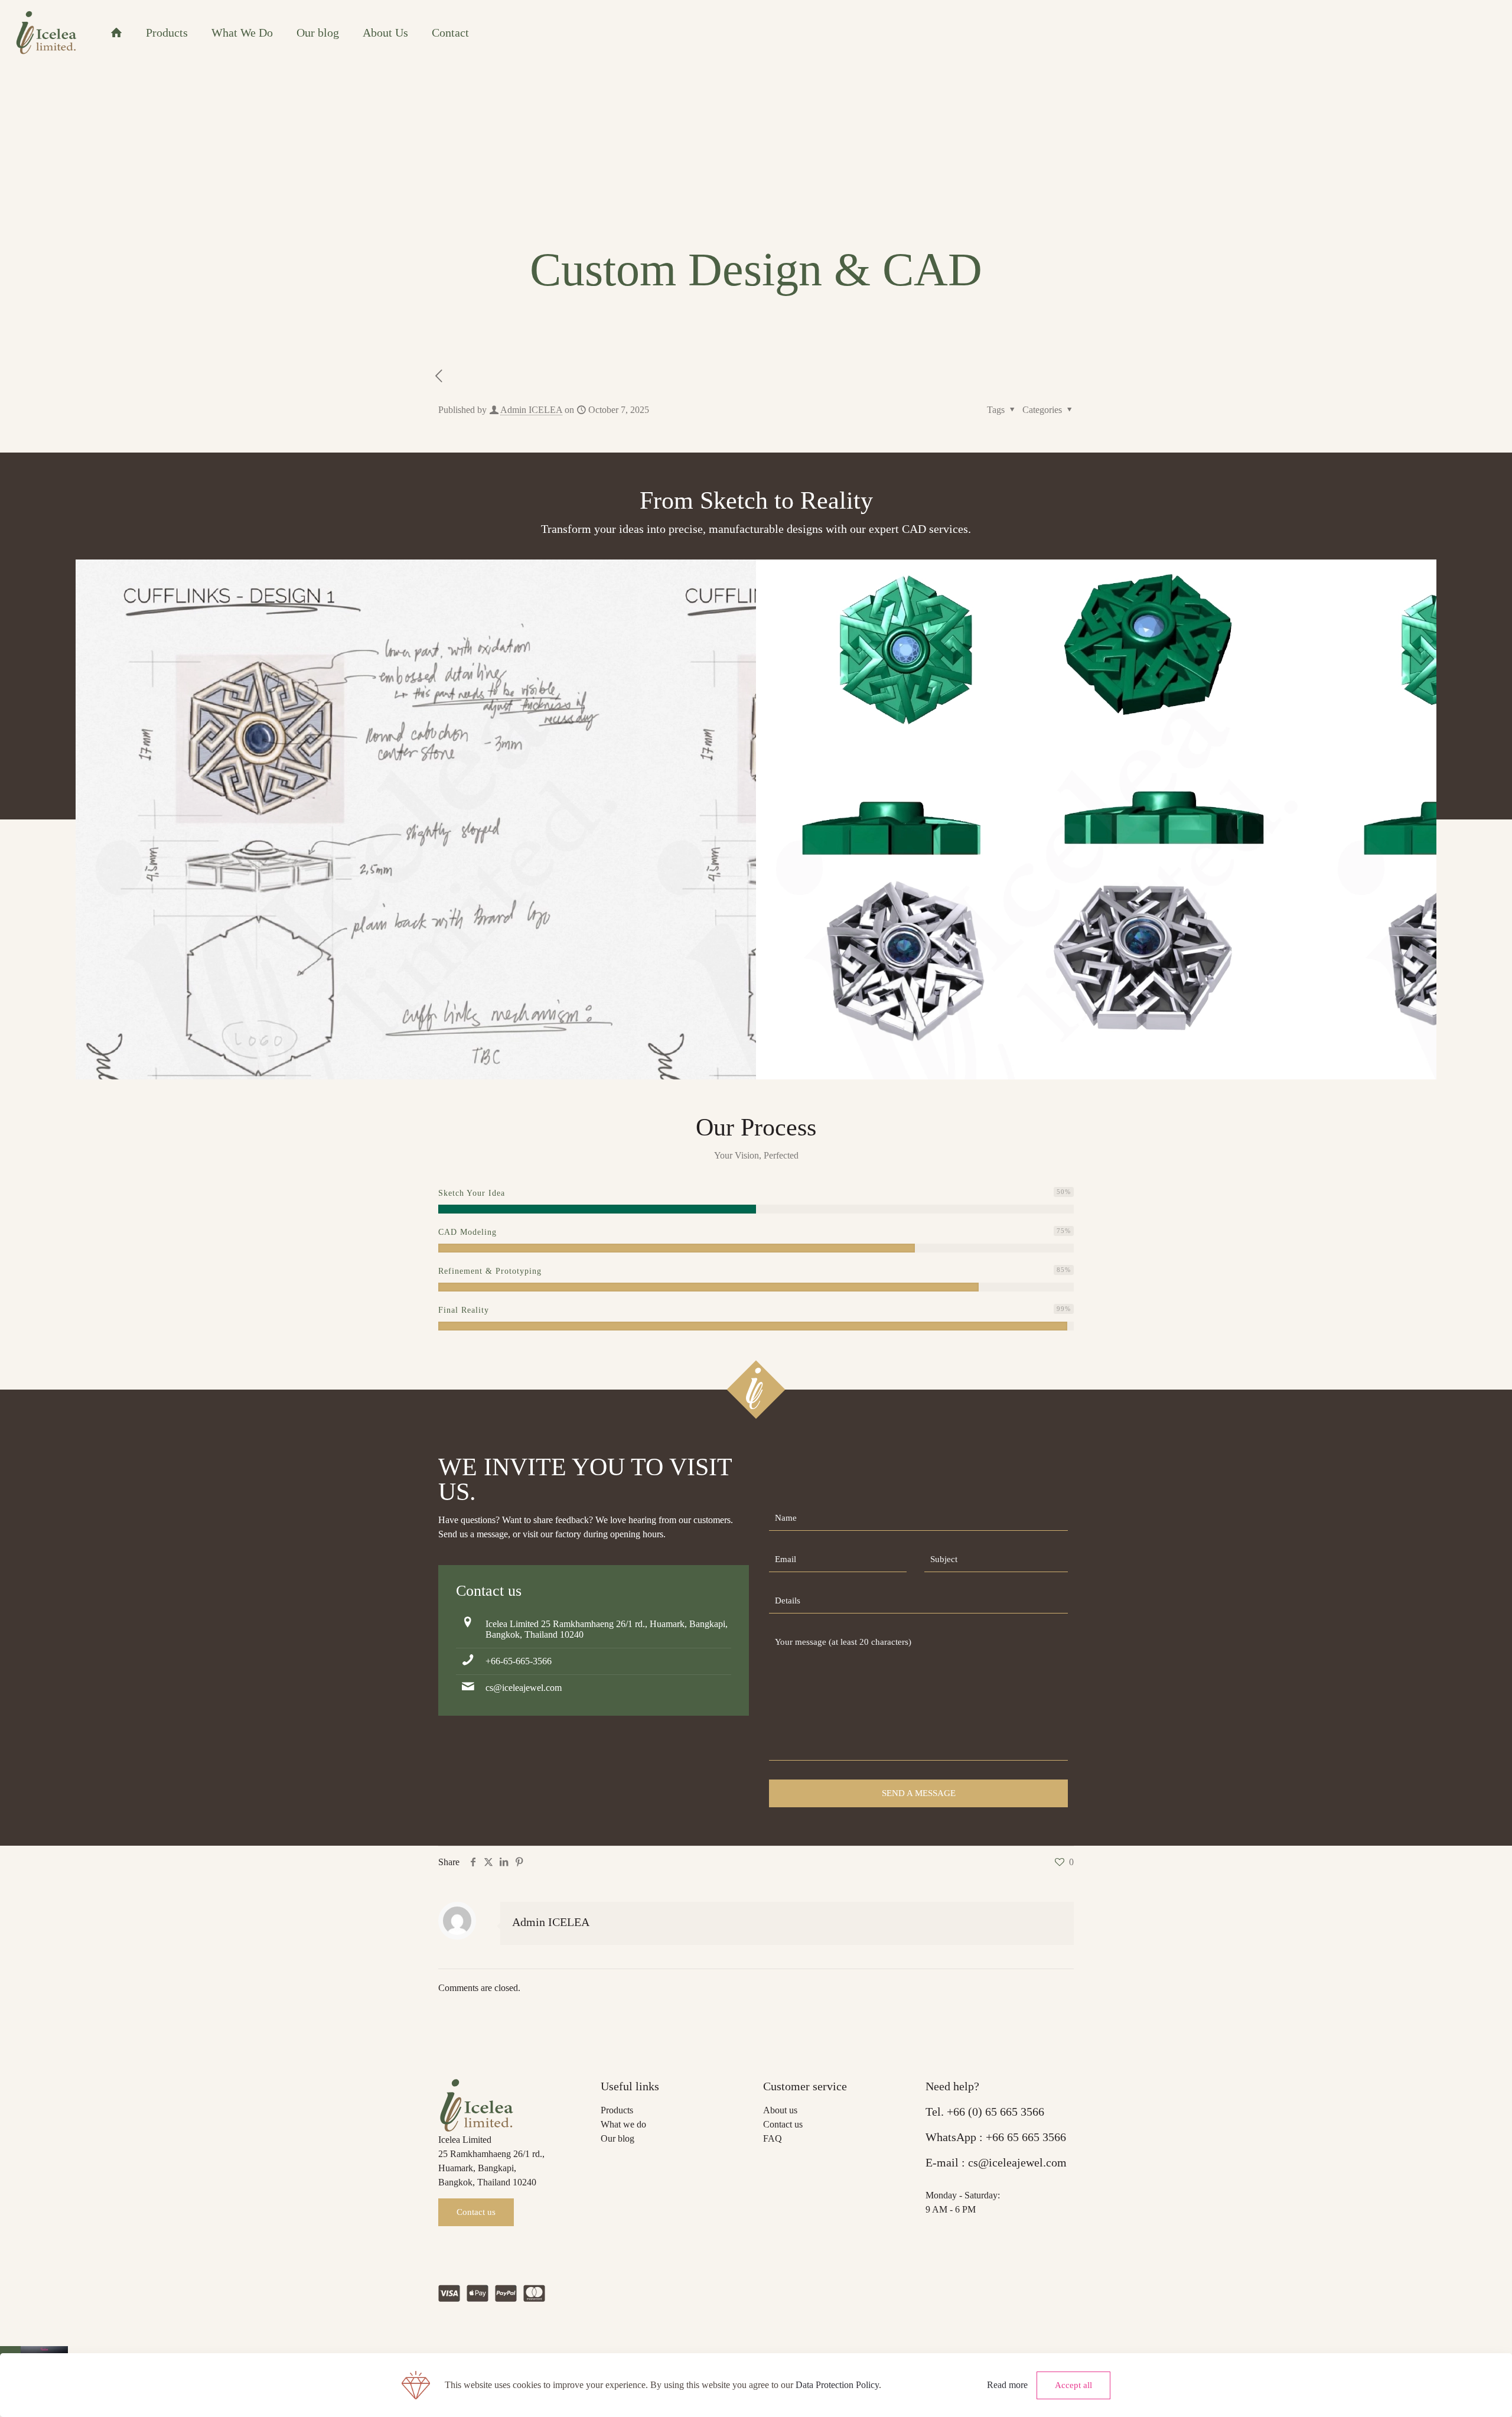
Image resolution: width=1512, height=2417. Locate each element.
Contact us (783, 2124)
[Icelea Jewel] (46, 32)
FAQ (773, 2138)
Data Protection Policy (837, 2385)
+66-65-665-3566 (519, 1661)
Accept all (1073, 2385)
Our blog (617, 2138)
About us (780, 2110)
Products (617, 2110)
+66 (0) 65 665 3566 (995, 2112)
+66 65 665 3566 (1026, 2137)
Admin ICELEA (531, 410)
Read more (1007, 2385)
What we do (623, 2124)
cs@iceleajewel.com (524, 1688)
